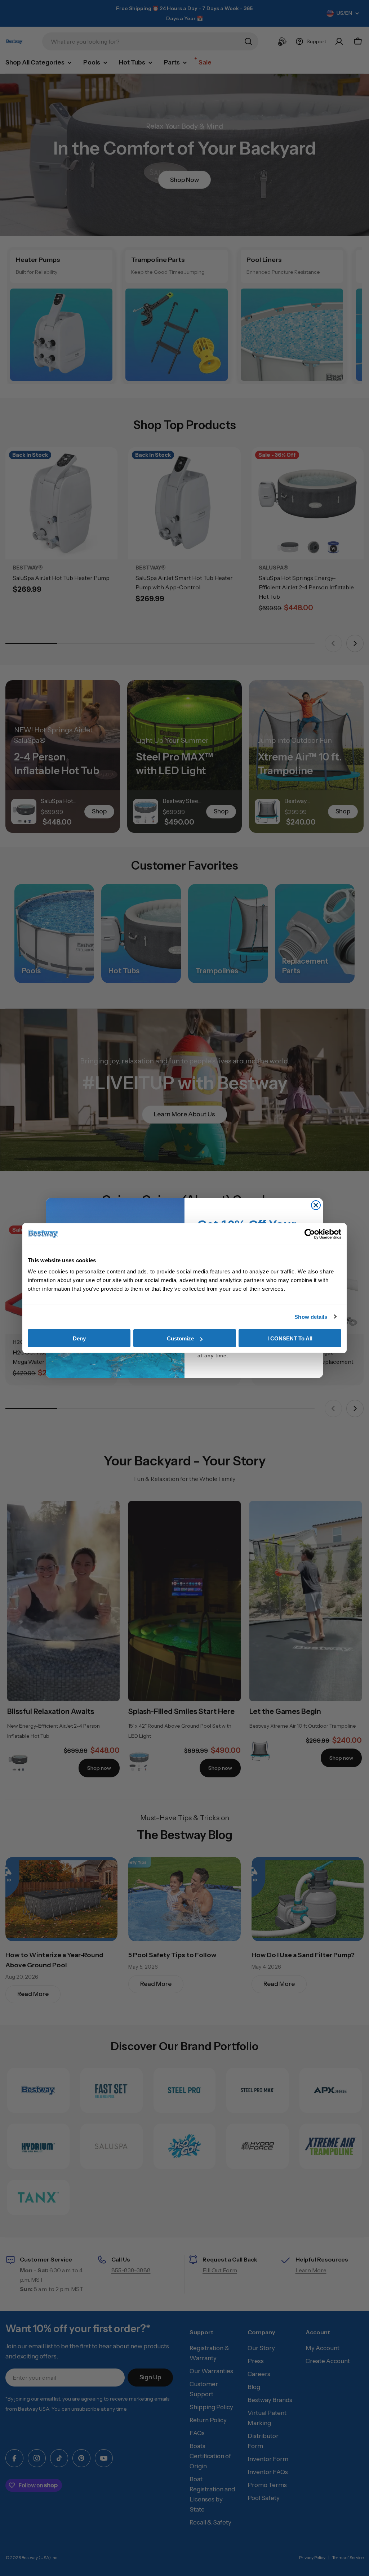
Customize (180, 1338)
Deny (79, 1338)
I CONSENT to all (290, 1338)
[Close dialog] (316, 1205)
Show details (311, 1316)
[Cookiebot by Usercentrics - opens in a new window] (310, 1234)
